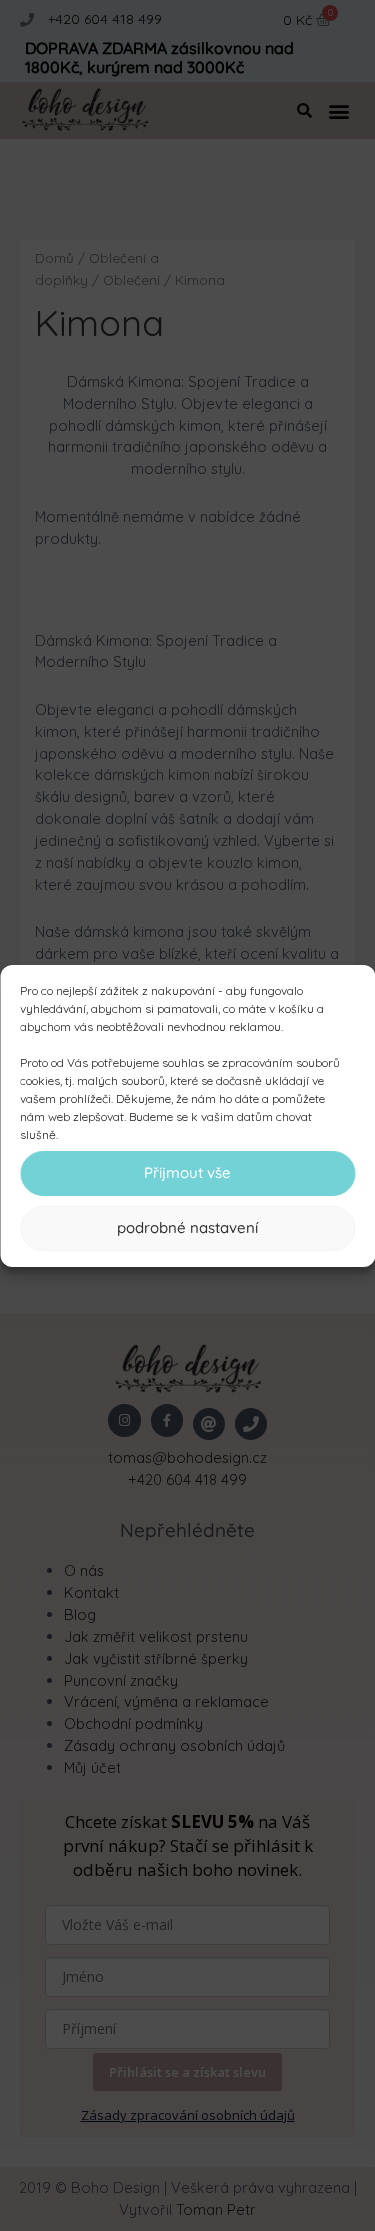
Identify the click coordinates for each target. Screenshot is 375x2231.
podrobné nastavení (187, 1227)
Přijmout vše (187, 1172)
